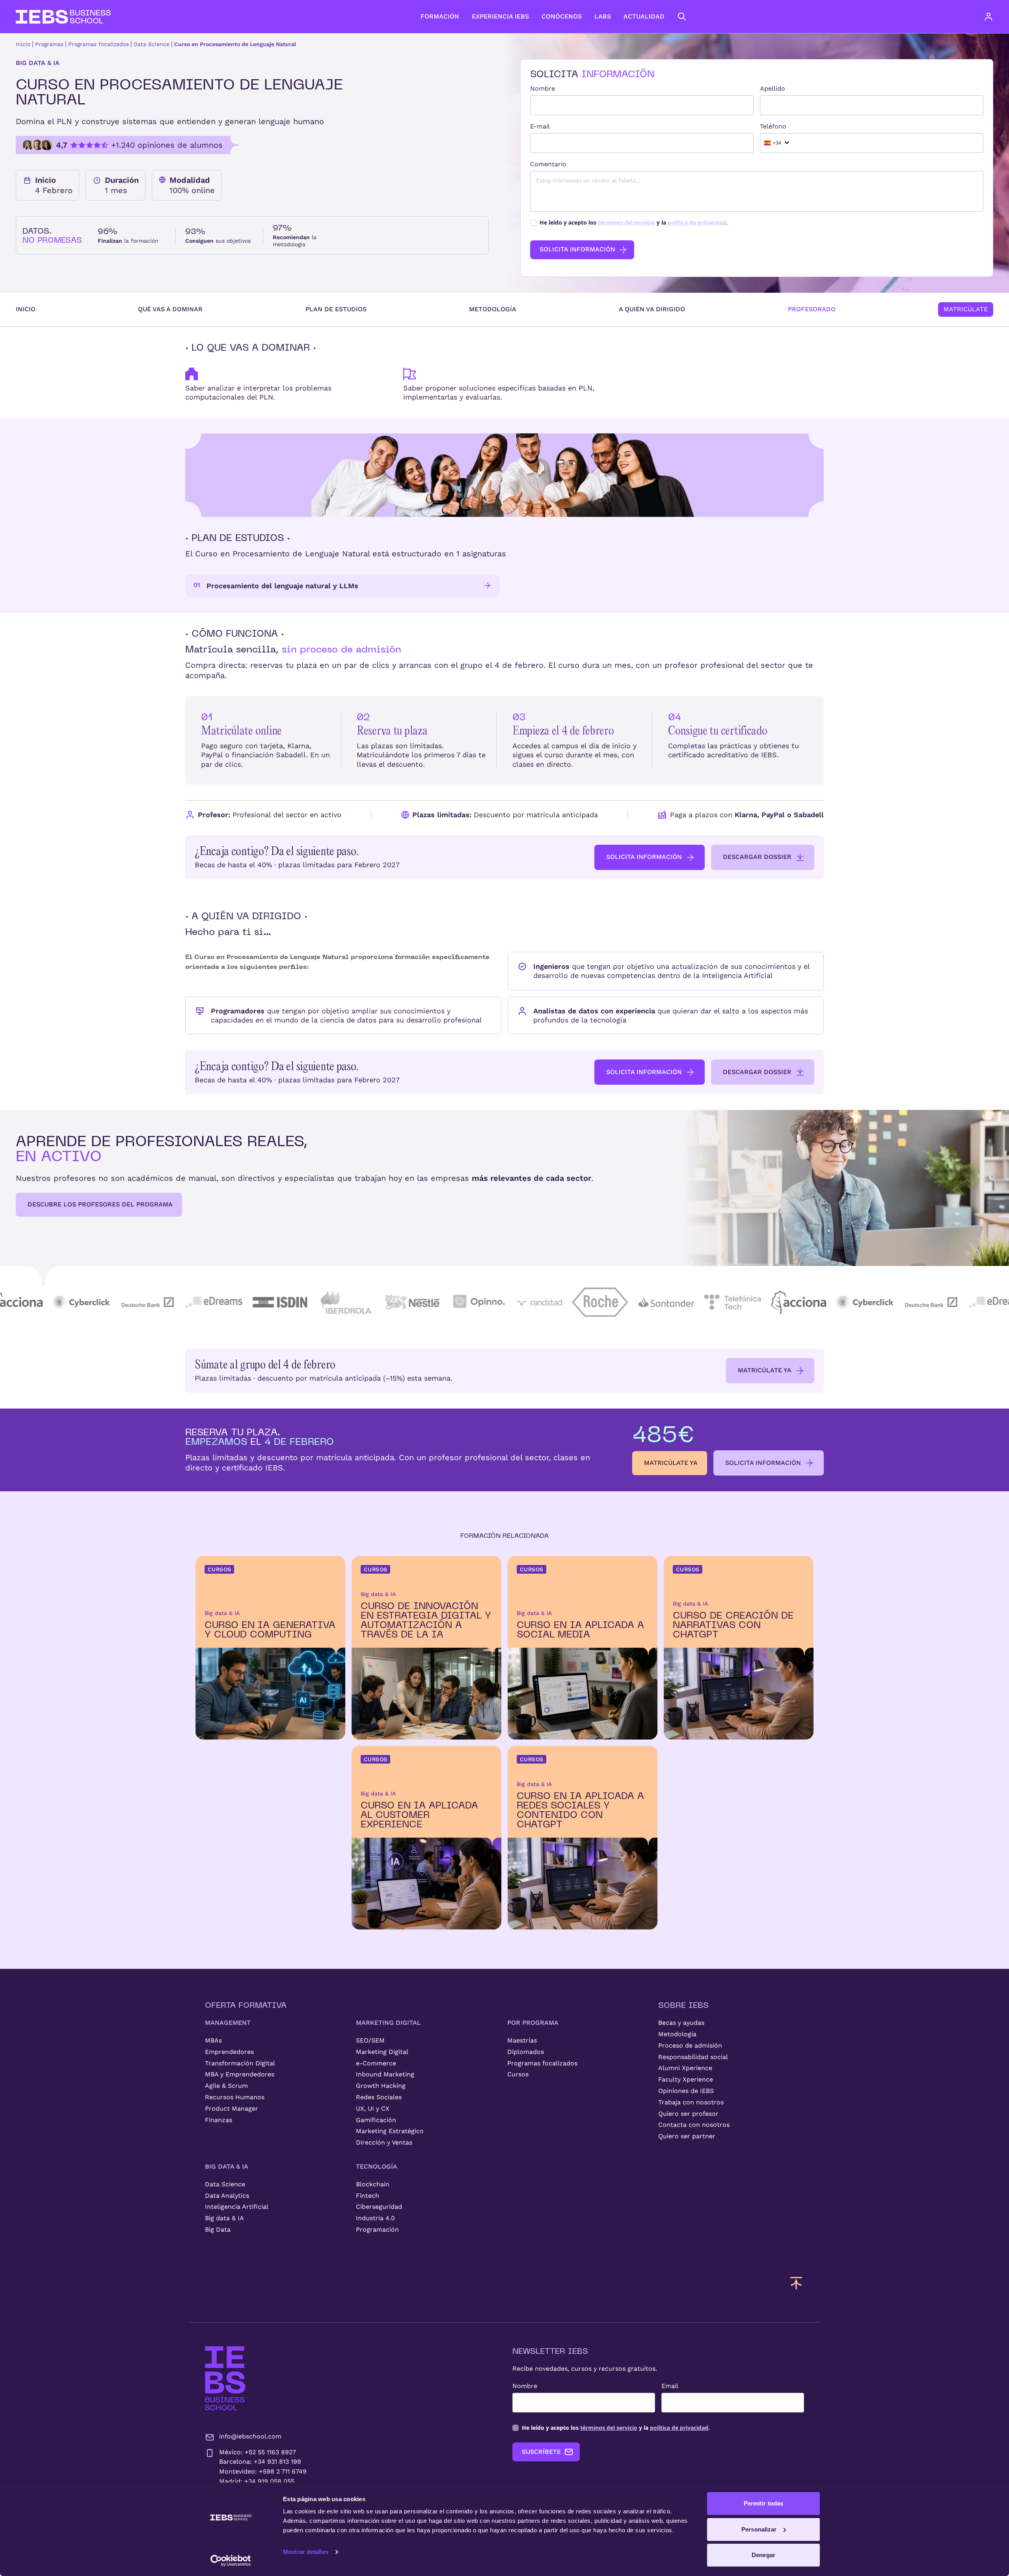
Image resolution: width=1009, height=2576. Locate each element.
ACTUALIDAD (644, 16)
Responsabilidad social (693, 2057)
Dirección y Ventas (384, 2142)
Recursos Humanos (235, 2097)
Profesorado (812, 309)
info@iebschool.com (250, 2436)
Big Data (218, 2229)
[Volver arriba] (796, 2283)
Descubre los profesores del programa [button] (100, 1204)
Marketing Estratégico (390, 2131)
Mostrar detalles (306, 2552)
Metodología (493, 309)
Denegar (763, 2555)
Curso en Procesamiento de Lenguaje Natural (235, 44)
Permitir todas (763, 2503)
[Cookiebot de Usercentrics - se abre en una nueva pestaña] (231, 2561)
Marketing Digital (382, 2052)
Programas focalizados (99, 44)
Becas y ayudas (681, 2023)
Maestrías (522, 2040)
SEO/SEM (370, 2040)
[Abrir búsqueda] (682, 17)
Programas (49, 44)
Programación (377, 2229)
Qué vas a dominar (170, 309)
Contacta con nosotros (694, 2125)
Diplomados (526, 2052)
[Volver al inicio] (63, 17)
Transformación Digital (240, 2063)
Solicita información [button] (644, 857)
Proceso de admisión (690, 2045)
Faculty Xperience (686, 2079)
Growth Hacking (381, 2086)
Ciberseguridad (379, 2207)
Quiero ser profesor (688, 2114)
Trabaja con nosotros (691, 2102)
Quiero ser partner (687, 2136)
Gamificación (376, 2120)
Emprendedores (229, 2052)
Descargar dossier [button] (757, 857)
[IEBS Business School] (225, 2378)
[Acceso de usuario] (996, 17)
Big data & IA (224, 2218)
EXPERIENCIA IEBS (500, 16)
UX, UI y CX (373, 2109)
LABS (603, 16)
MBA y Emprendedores (240, 2074)
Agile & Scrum (226, 2086)
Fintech (368, 2196)
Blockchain (373, 2184)
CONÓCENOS (562, 16)
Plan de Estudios (336, 309)
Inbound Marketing (385, 2074)
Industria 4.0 (375, 2218)
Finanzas (219, 2120)
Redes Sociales (379, 2097)
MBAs (213, 2040)
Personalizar (759, 2529)
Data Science (152, 44)
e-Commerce (376, 2063)
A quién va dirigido (652, 309)
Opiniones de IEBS (686, 2091)
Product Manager (232, 2109)
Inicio (23, 44)
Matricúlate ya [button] (765, 1370)
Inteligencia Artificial (237, 2207)
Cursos (518, 2074)
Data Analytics (227, 2196)
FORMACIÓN (440, 16)
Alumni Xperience (685, 2068)
